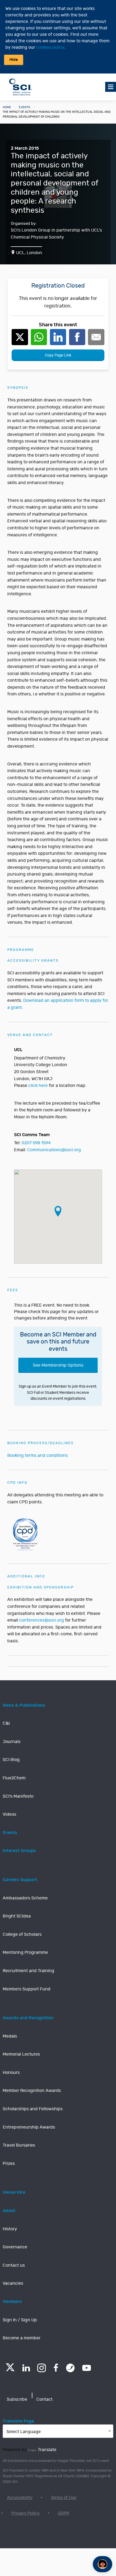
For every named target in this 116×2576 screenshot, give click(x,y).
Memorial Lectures (21, 2054)
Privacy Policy (25, 2513)
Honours (11, 2073)
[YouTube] (87, 2368)
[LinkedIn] (26, 2368)
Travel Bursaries (19, 2145)
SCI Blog (11, 1760)
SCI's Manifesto (18, 1796)
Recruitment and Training (28, 1971)
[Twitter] (10, 2370)
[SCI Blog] (70, 2368)
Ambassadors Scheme (25, 1898)
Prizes (9, 2164)
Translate (47, 2450)
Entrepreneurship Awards (29, 2127)
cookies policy (50, 47)
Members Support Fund (27, 1989)
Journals (12, 1742)
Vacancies (13, 2283)
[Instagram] (42, 2368)
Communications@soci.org (54, 1150)
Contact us (14, 2265)
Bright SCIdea (17, 1916)
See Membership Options (58, 1365)
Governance (15, 2247)
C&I (6, 1723)
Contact (45, 2399)
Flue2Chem (14, 1778)
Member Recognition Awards (32, 2091)
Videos (9, 1814)
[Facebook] (56, 2368)
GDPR (63, 2513)
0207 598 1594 (36, 1143)
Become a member (22, 2338)
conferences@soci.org (42, 1620)
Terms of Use (64, 2498)
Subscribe (17, 2399)
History (10, 2229)
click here (38, 1086)
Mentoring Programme (25, 1952)
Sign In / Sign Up (20, 2320)
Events (25, 107)
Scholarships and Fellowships (33, 2109)
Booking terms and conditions (37, 1455)
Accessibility (20, 2498)
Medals (10, 2036)
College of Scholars (22, 1934)
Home (7, 107)
